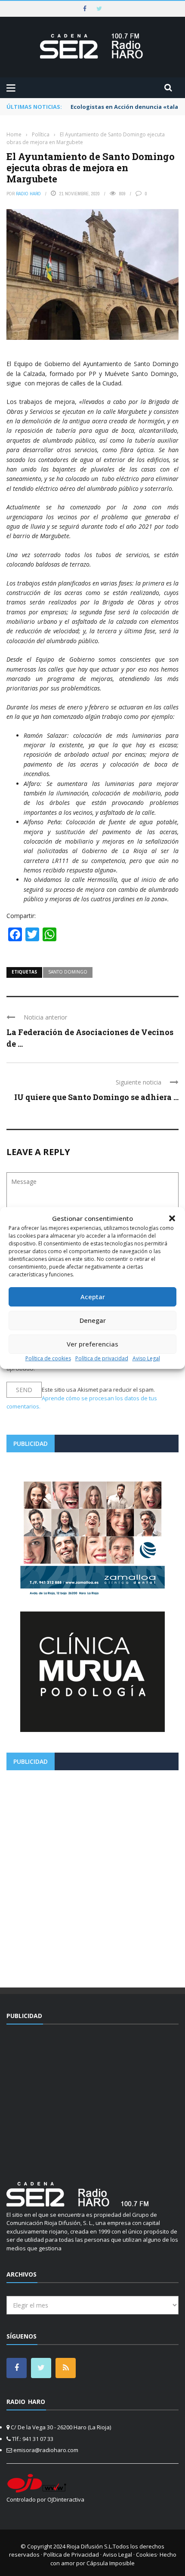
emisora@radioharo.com (46, 2450)
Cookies (146, 2554)
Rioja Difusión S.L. (90, 2546)
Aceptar (93, 1297)
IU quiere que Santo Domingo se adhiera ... (96, 1097)
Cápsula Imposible (111, 2563)
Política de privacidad (102, 1358)
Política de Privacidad (71, 2554)
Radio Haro (28, 194)
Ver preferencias (92, 1344)
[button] (172, 1218)
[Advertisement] (92, 1876)
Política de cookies (48, 1358)
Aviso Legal (146, 1358)
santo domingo (68, 972)
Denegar (93, 1320)
